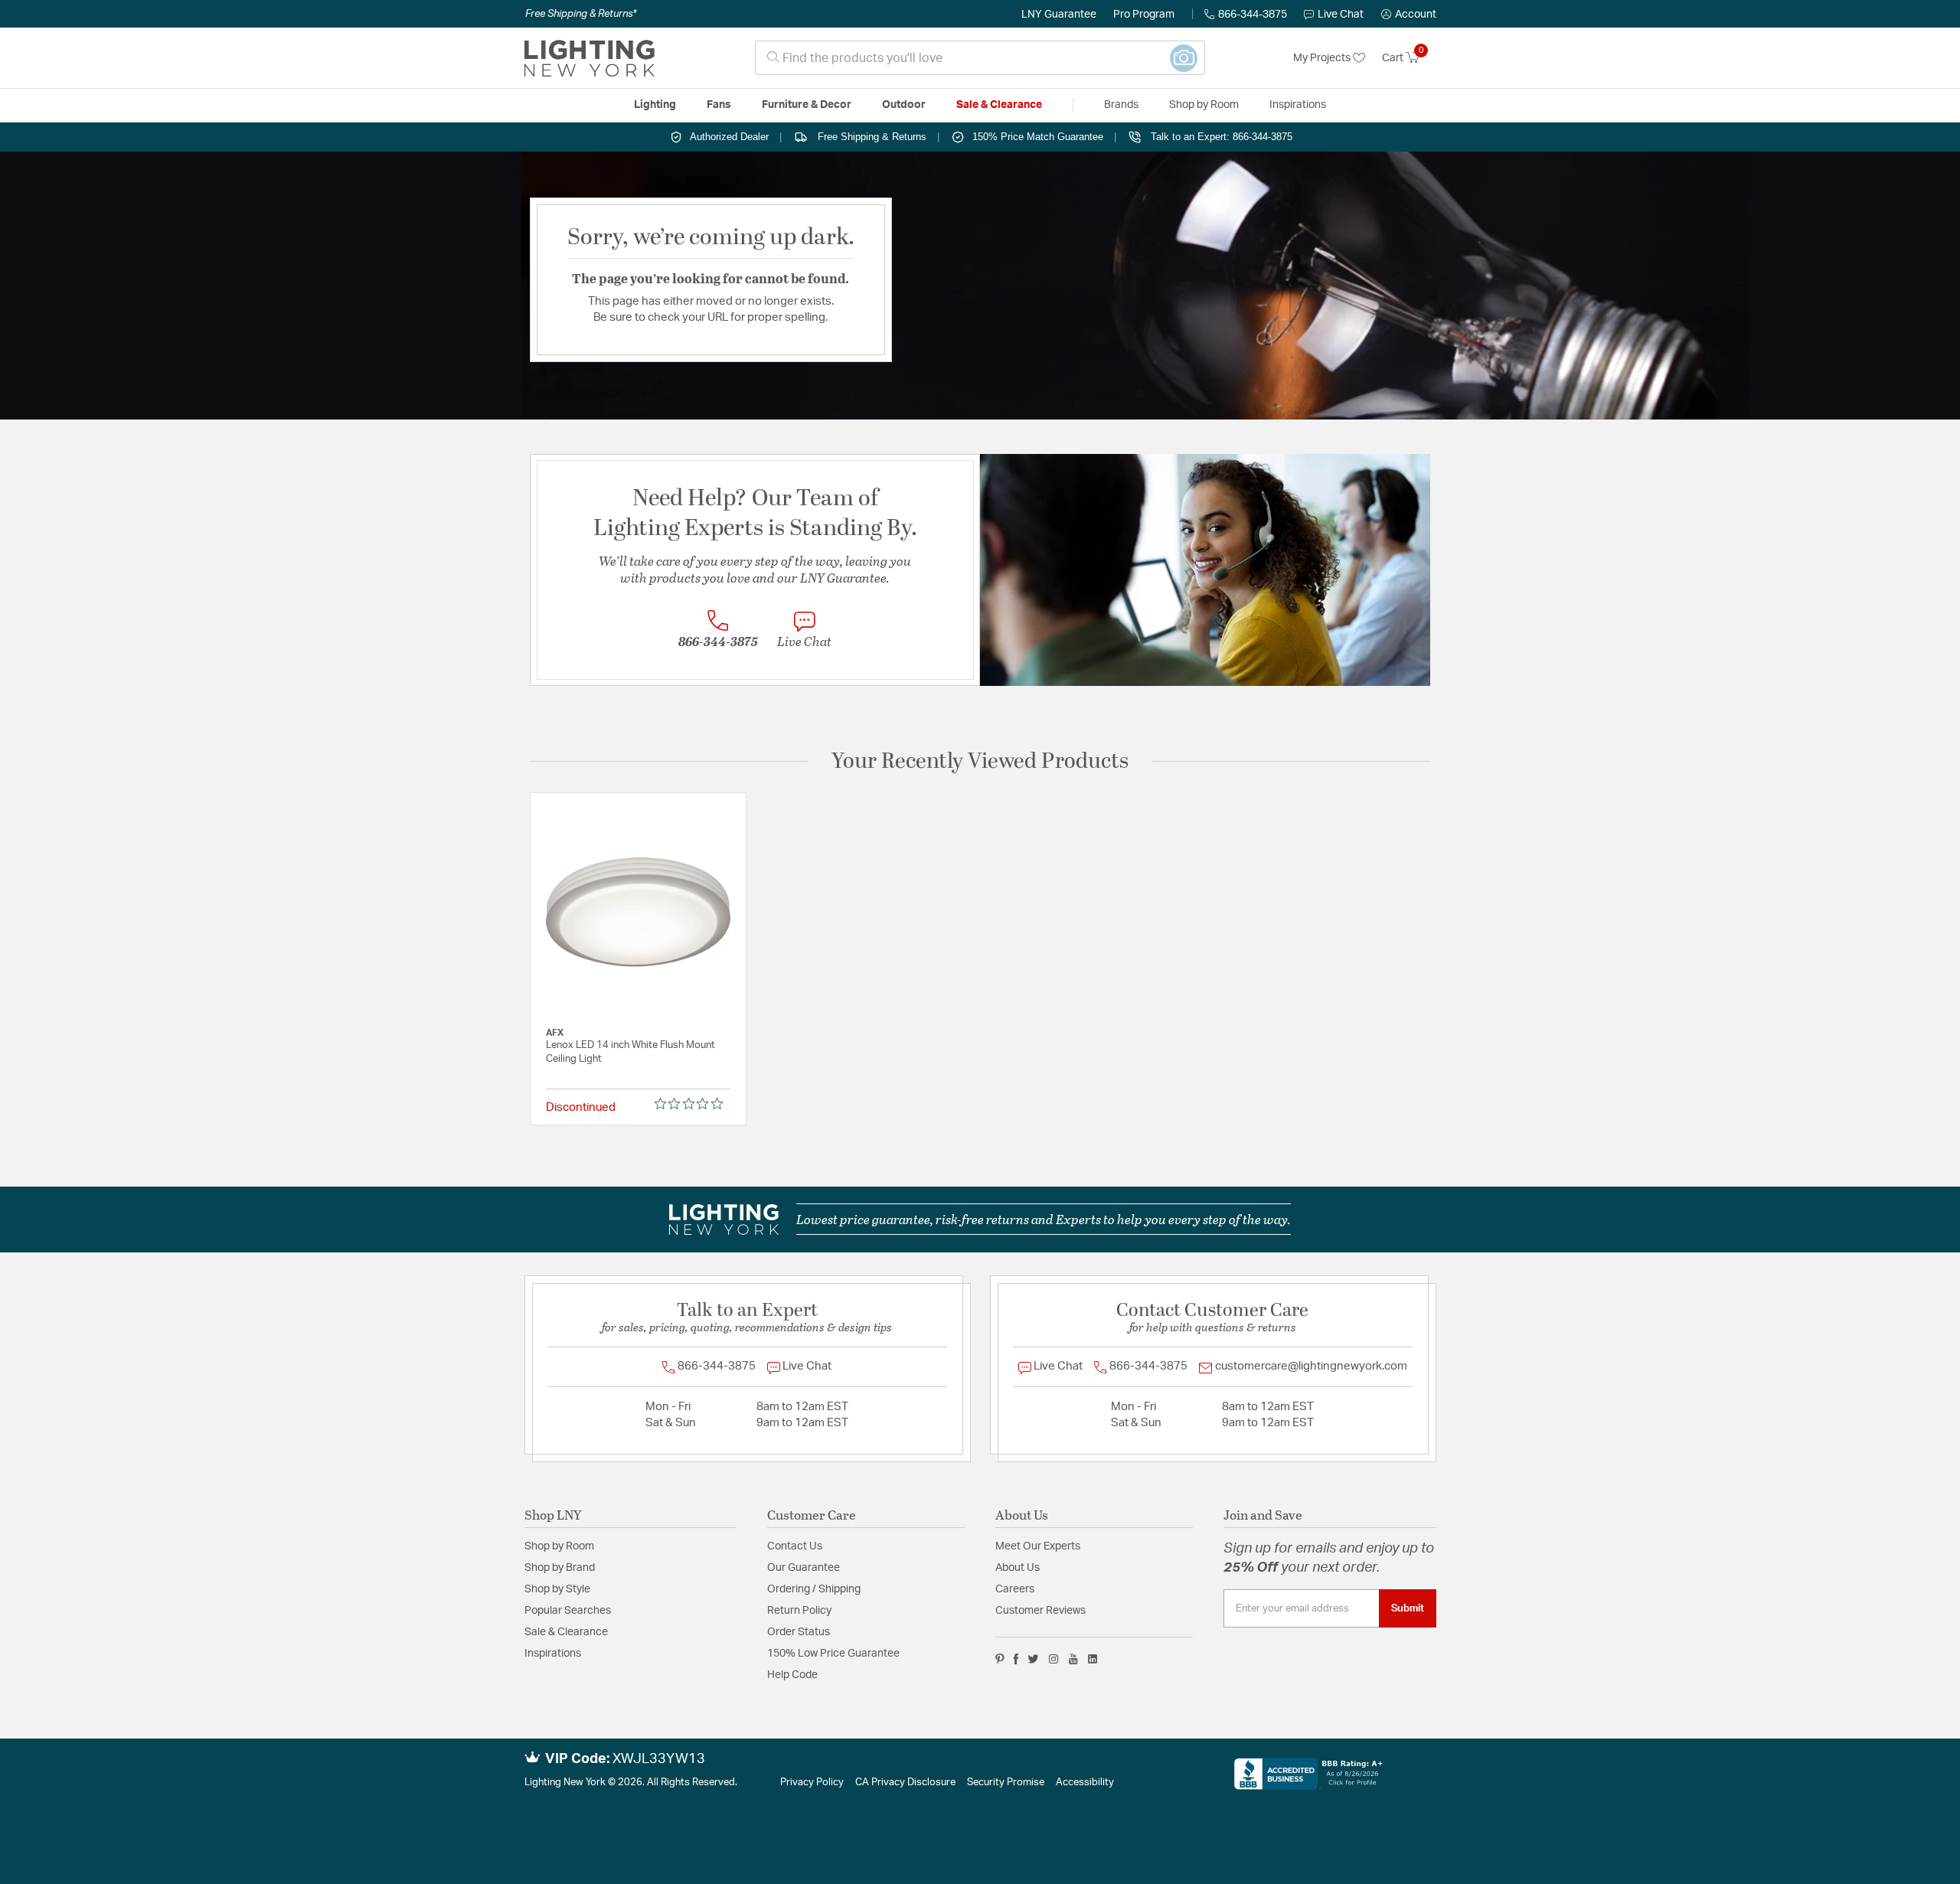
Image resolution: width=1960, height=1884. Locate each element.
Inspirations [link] (1298, 105)
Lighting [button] (655, 105)
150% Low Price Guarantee (833, 1654)
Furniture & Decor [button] (807, 105)
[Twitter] (1033, 1659)
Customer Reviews (1040, 1611)
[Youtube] (1073, 1659)
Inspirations (553, 1654)
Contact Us (795, 1546)
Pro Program (1144, 15)
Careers (1015, 1589)
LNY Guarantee (1059, 15)
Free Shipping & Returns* (581, 14)
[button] (1409, 15)
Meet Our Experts (1038, 1546)
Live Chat (1341, 15)
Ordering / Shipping (814, 1589)
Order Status (799, 1632)
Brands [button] (1121, 105)
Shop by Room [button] (1204, 105)
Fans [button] (719, 105)
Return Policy (799, 1611)
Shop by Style (557, 1589)
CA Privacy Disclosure (905, 1783)
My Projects (1323, 58)
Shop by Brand (560, 1568)
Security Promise (1006, 1783)
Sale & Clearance (566, 1632)
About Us (1018, 1568)
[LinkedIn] (1093, 1659)
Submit (1408, 1608)
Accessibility (1085, 1783)
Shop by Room (559, 1546)
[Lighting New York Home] (590, 58)
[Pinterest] (1000, 1659)
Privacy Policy (812, 1783)
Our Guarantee (804, 1568)
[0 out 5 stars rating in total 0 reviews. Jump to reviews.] (693, 1104)
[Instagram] (1054, 1659)
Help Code (792, 1675)
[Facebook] (1016, 1659)
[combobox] (980, 58)
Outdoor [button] (904, 105)
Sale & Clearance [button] (999, 105)
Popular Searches (568, 1611)
